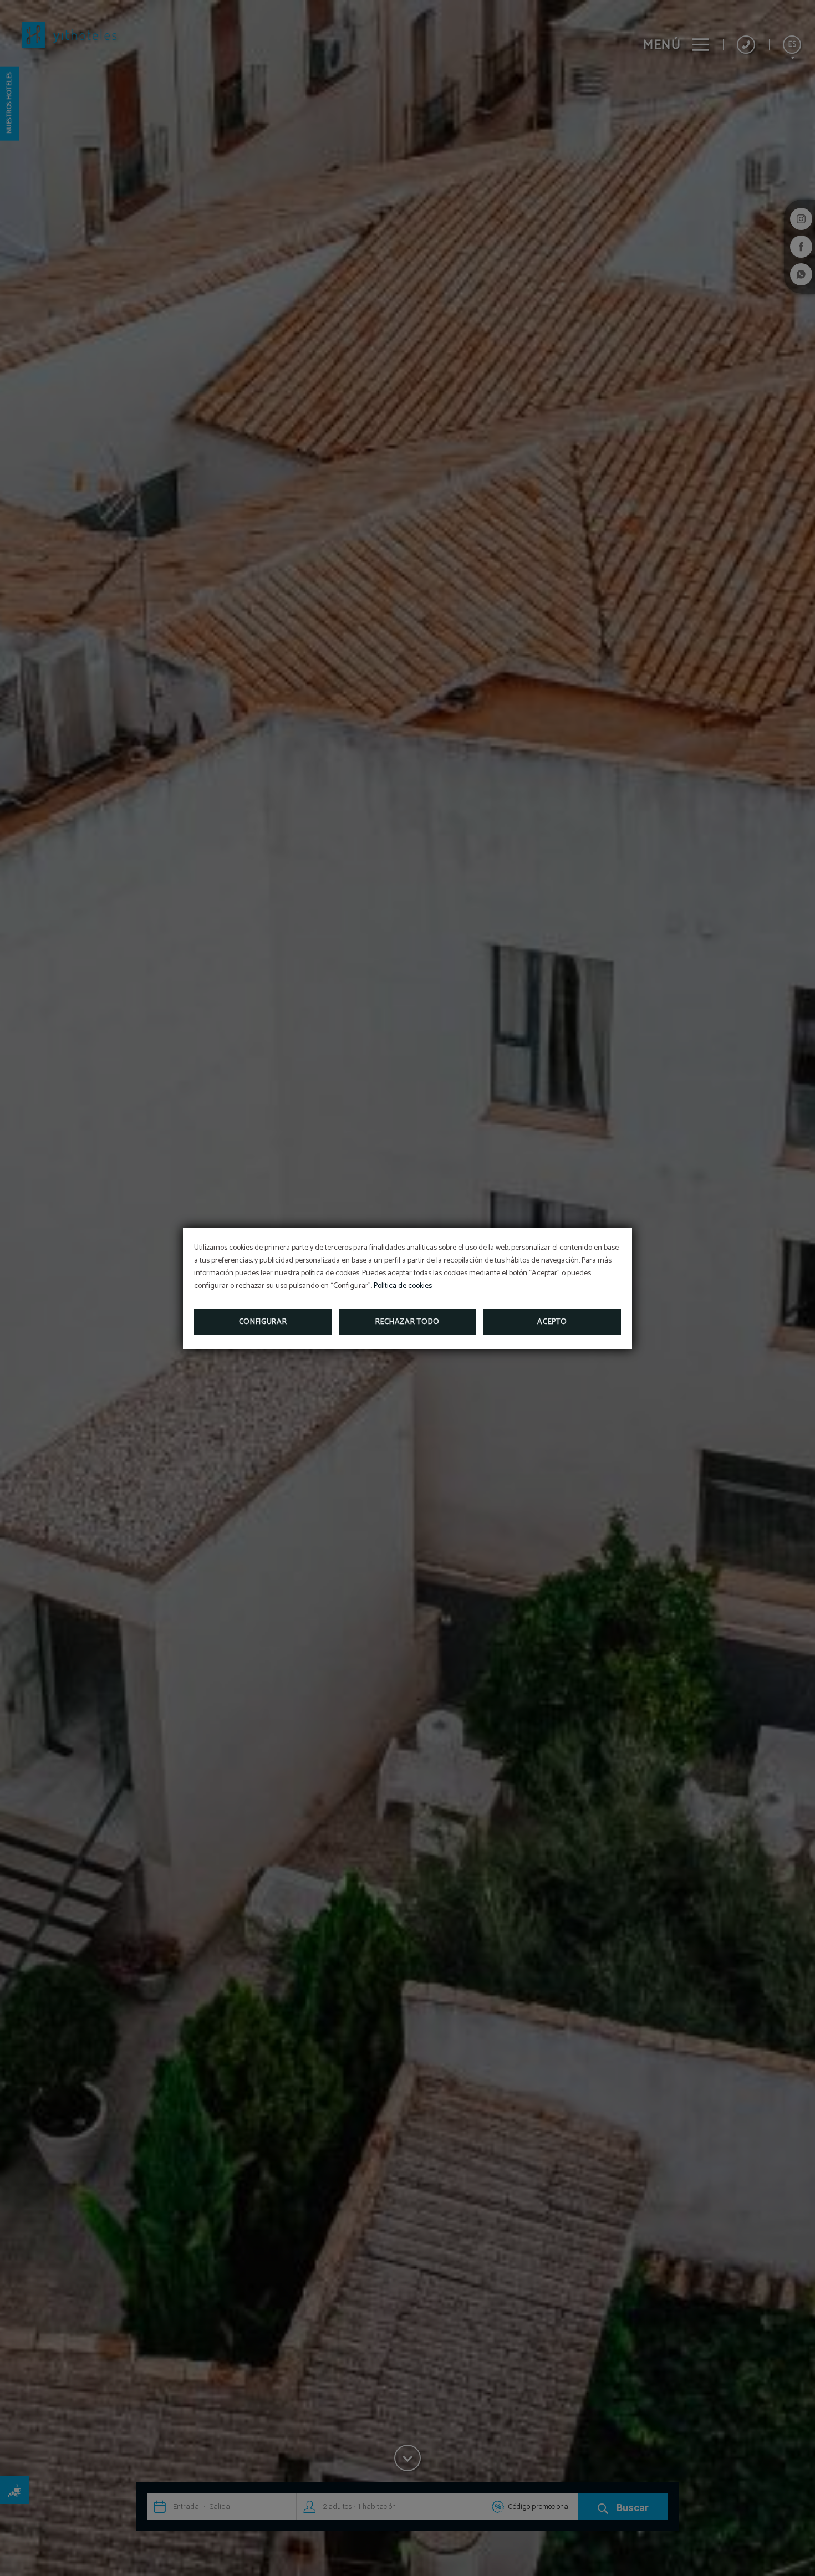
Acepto (552, 1322)
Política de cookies (403, 1286)
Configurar (263, 1322)
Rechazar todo (407, 1322)
